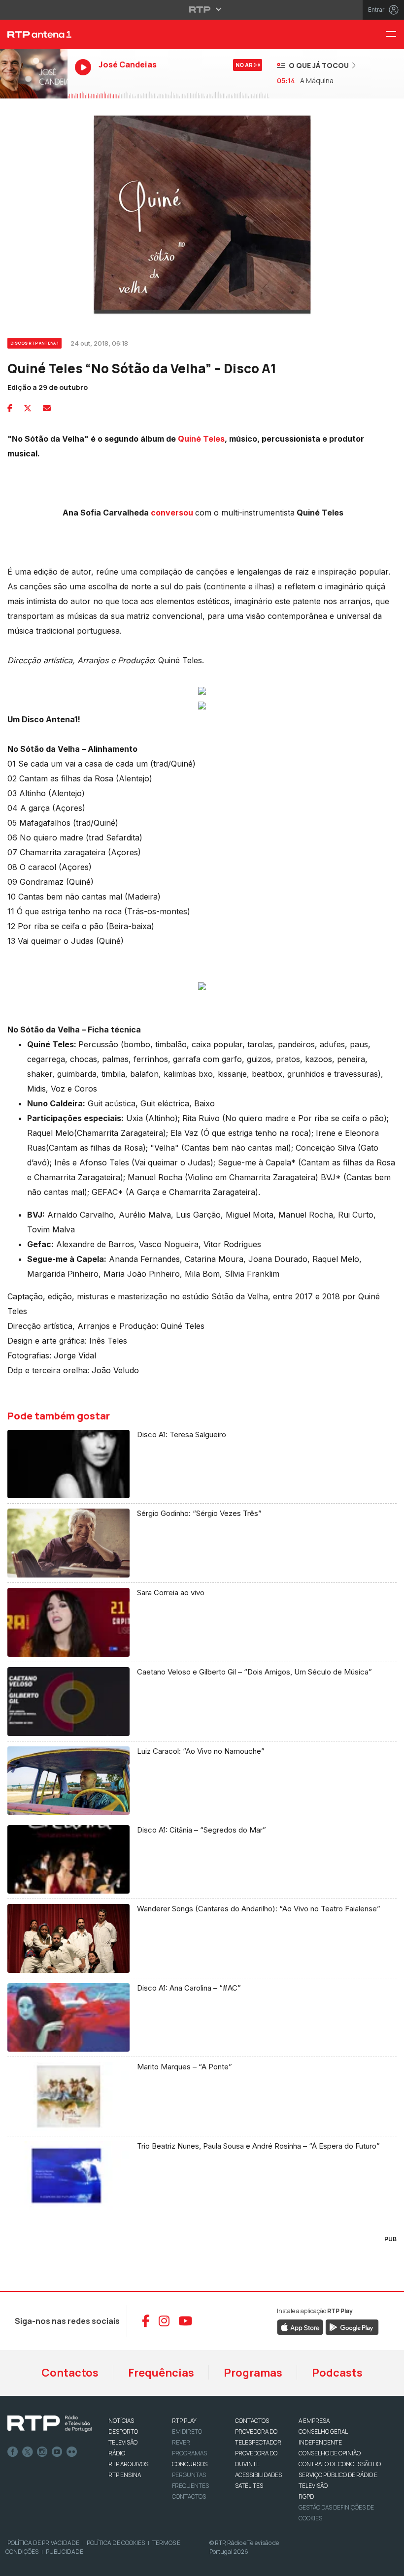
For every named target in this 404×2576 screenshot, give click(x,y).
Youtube (57, 2452)
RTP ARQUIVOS (128, 2464)
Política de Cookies (116, 2543)
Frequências (161, 2373)
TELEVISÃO (123, 2442)
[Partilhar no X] (28, 408)
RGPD (306, 2496)
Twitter (28, 2452)
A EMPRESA (314, 2421)
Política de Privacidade (43, 2543)
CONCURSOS (190, 2464)
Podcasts (337, 2373)
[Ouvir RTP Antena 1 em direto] (34, 74)
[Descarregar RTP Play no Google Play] (352, 2326)
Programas (253, 2373)
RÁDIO (117, 2453)
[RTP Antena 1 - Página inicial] (34, 34)
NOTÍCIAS (121, 2421)
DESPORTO (123, 2431)
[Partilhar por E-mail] (47, 408)
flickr (72, 2452)
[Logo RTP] (50, 2424)
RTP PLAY (184, 2421)
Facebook (13, 2452)
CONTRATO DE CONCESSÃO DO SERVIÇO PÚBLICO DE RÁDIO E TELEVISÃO (340, 2475)
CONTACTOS (252, 2421)
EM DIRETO (187, 2431)
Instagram (42, 2452)
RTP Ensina (125, 2475)
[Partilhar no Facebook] (10, 408)
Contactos (70, 2373)
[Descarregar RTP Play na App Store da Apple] (300, 2326)
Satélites (249, 2486)
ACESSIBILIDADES (258, 2475)
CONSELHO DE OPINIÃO (330, 2453)
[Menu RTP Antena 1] (395, 35)
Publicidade (65, 2552)
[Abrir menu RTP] (202, 9)
